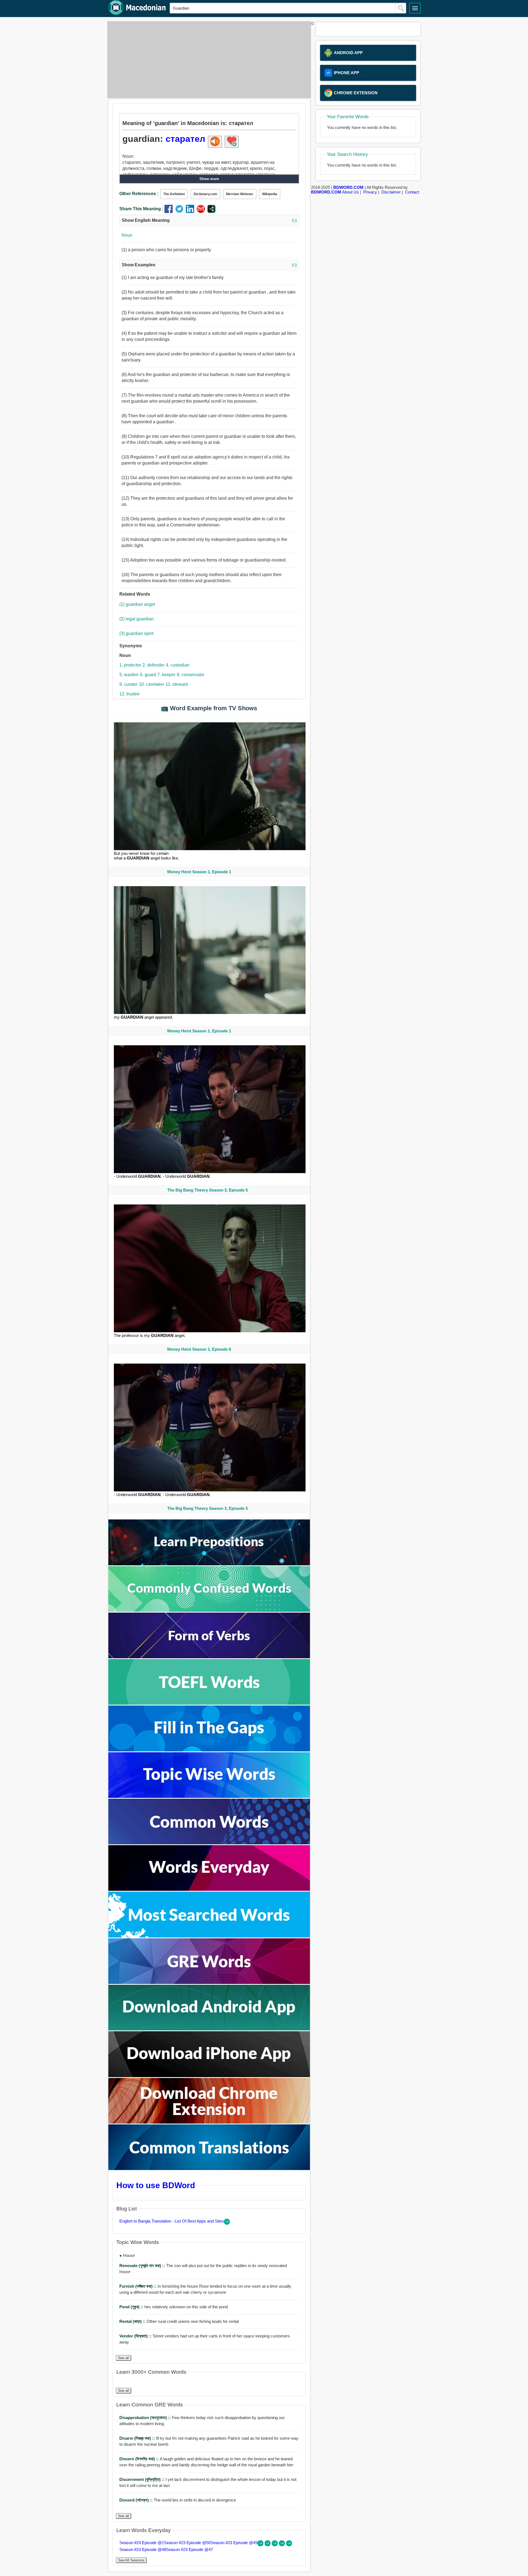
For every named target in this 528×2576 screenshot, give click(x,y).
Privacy (370, 192)
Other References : (139, 194)
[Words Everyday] (209, 1889)
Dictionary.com (205, 194)
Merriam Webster (240, 194)
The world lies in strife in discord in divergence (178, 2500)
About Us (350, 192)
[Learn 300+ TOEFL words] (209, 1703)
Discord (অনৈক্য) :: (137, 2500)
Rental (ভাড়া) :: (133, 2321)
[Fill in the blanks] (209, 1750)
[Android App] (209, 2029)
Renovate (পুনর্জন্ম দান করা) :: (143, 2266)
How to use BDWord (156, 2185)
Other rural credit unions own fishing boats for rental (179, 2321)
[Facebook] (170, 212)
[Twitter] (181, 212)
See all (123, 2358)
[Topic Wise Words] (209, 1796)
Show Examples (209, 265)
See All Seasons (131, 2560)
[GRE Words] (209, 1982)
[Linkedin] (191, 212)
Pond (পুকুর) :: (132, 2307)
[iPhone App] (209, 2076)
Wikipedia (270, 194)
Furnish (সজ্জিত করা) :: (138, 2286)
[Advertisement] (208, 60)
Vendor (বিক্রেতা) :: (136, 2336)
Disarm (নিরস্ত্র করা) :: (138, 2438)
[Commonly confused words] (209, 1610)
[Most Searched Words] (209, 1936)
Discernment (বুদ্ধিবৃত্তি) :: (142, 2479)
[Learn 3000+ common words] (209, 1843)
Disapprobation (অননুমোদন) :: (146, 2418)
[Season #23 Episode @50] (268, 2545)
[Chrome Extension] (209, 2122)
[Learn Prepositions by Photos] (209, 1564)
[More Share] (211, 212)
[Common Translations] (209, 2169)
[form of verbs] (209, 1657)
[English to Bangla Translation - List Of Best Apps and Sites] (227, 2223)
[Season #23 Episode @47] (289, 2545)
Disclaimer (391, 192)
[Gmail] (202, 212)
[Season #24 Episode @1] (261, 2545)
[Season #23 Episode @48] (282, 2545)
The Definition (174, 194)
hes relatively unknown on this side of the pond (174, 2307)
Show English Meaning (209, 220)
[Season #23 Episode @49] (275, 2545)
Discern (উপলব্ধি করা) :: (140, 2459)
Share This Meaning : (141, 209)
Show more (209, 179)
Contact (412, 192)
